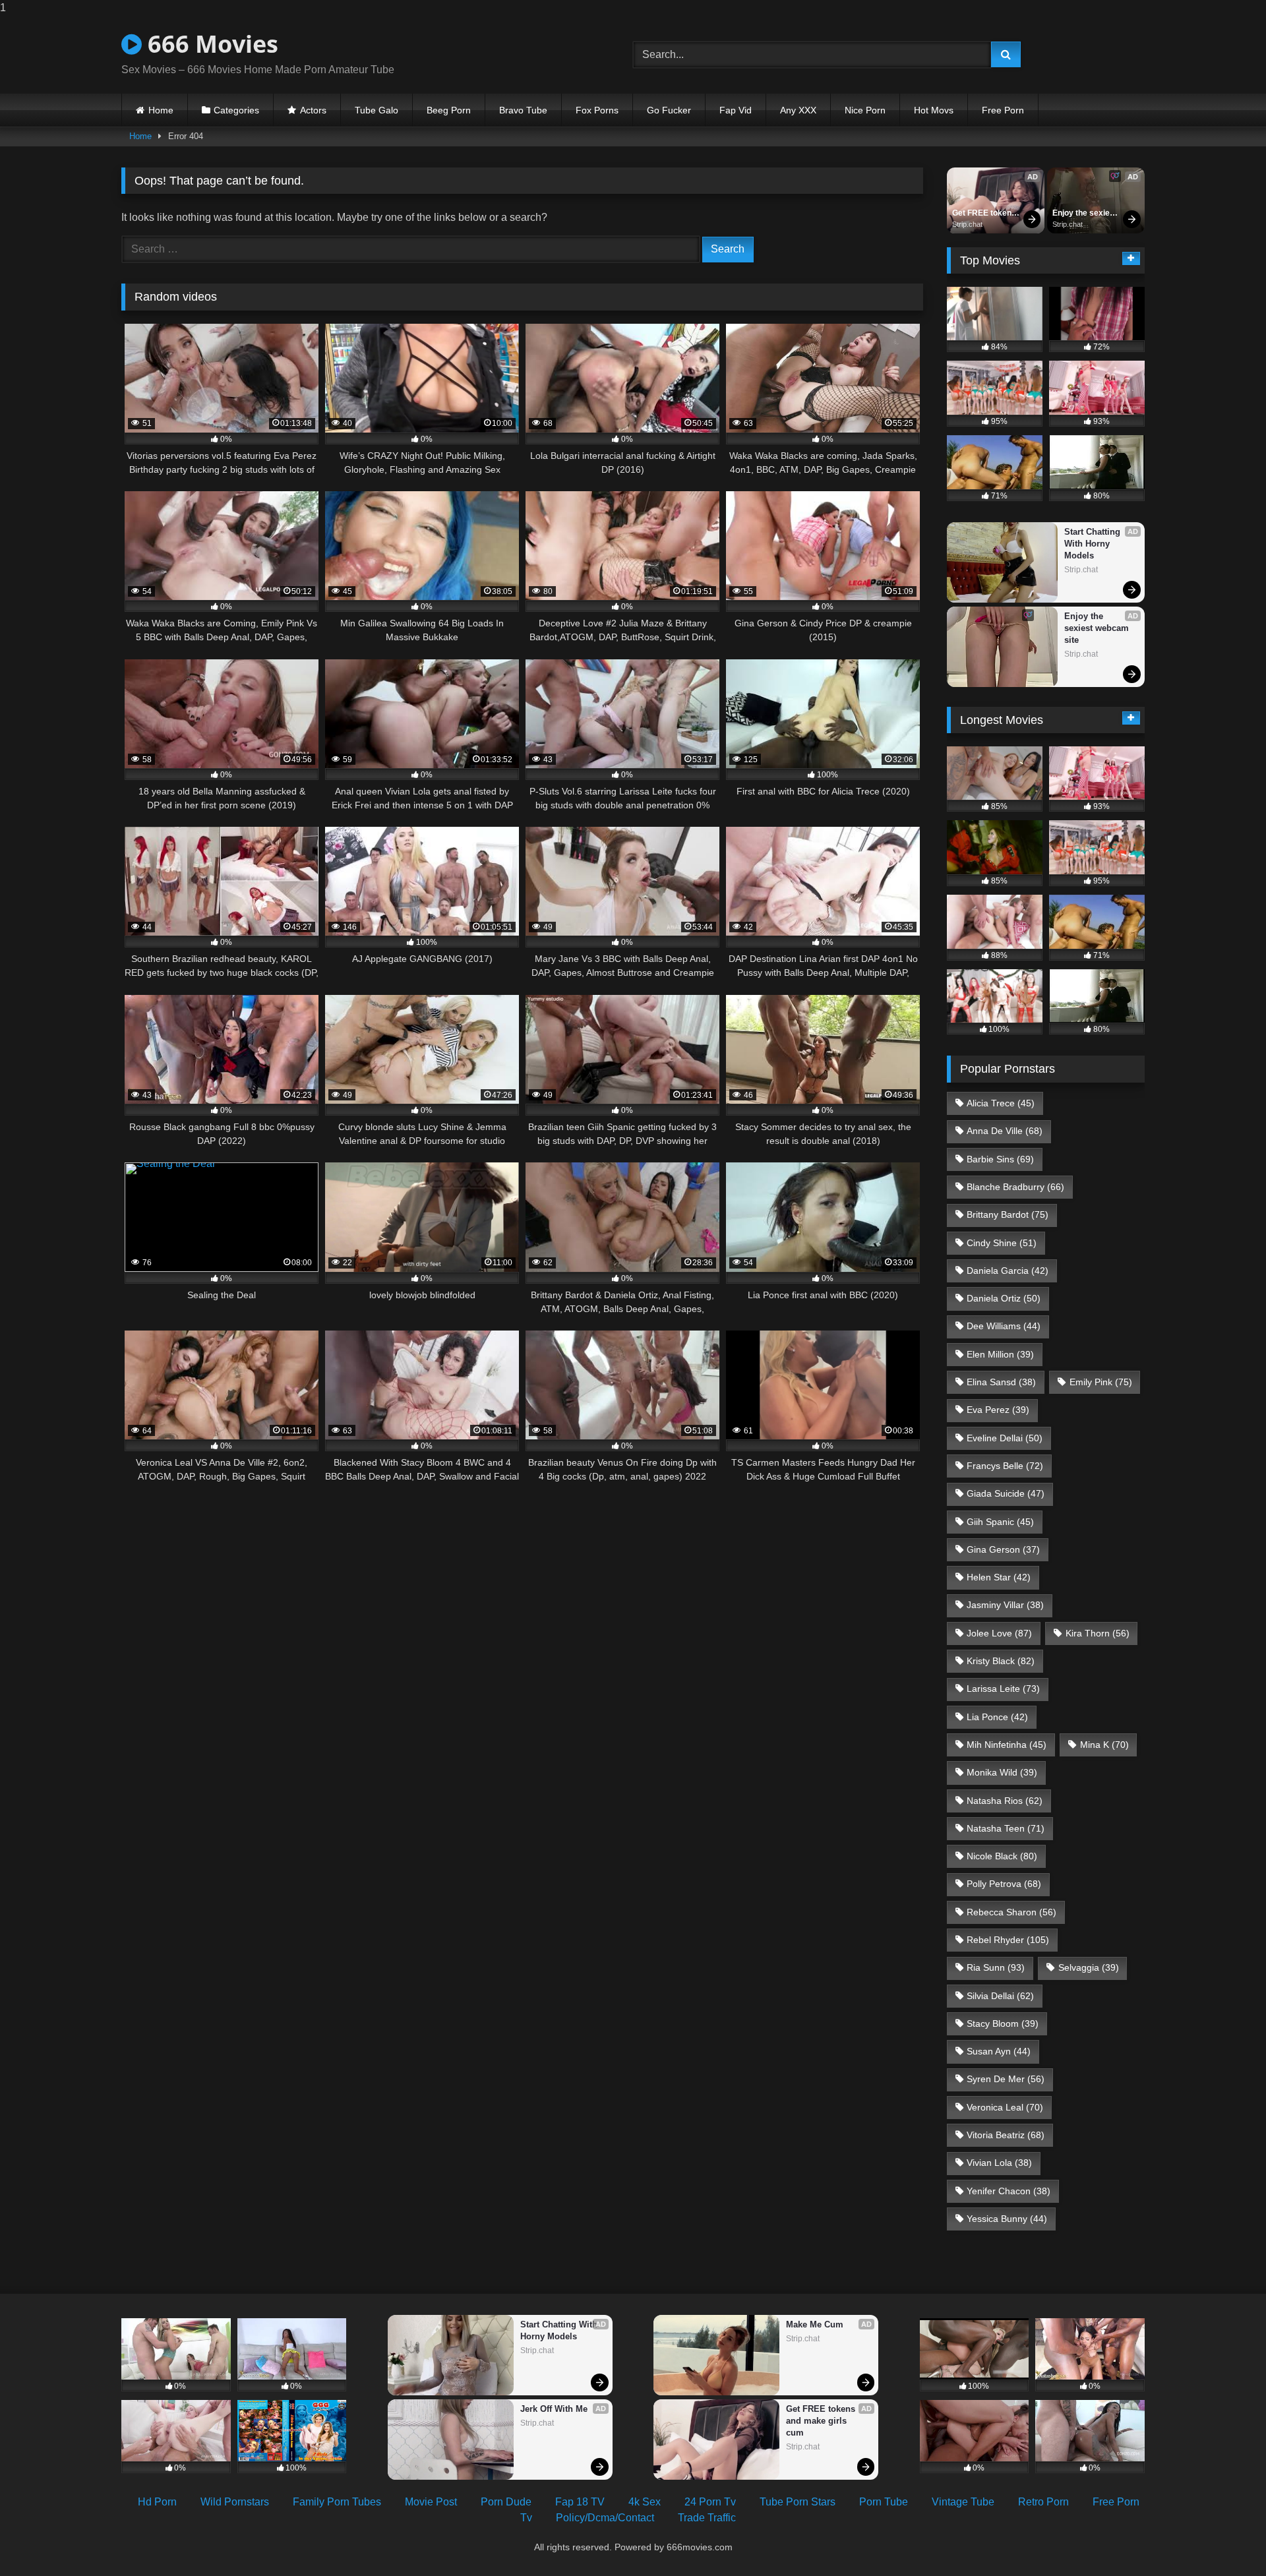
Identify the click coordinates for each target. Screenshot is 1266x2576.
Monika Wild (1002, 1772)
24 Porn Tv (710, 2502)
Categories (236, 110)
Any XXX (798, 110)
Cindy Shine (1002, 1243)
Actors (313, 110)
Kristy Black (1001, 1661)
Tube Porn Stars (798, 2502)
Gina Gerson (1003, 1549)
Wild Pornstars (235, 2502)
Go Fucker (669, 110)
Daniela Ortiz (1004, 1298)
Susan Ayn (999, 2051)
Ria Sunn (996, 1967)
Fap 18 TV (580, 2502)
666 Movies (210, 44)
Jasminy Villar (1005, 1605)
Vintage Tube (963, 2502)
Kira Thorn (1098, 1633)
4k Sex (645, 2502)
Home (161, 110)
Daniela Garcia (1008, 1271)
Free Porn (1003, 110)
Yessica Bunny (1007, 2219)
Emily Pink (1101, 1382)
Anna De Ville (1005, 1131)
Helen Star (999, 1577)
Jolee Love (999, 1633)
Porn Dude (506, 2502)
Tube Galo (377, 110)
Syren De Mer (1006, 2079)
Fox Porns (597, 110)
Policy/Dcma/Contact (605, 2518)
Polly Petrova (1004, 1884)
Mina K (1104, 1745)
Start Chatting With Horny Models (1094, 544)
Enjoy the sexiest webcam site (1086, 214)
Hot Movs (934, 110)
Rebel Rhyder (1008, 1940)
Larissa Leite (1003, 1689)
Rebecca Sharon (1011, 1912)
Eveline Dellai (1005, 1438)
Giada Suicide (1006, 1493)
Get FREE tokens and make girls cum (985, 214)
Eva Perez (998, 1410)
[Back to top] (1225, 2539)
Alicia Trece (1001, 1103)
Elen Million (1000, 1354)
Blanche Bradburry (1015, 1187)
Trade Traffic (707, 2518)
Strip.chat (967, 224)
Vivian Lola (999, 2163)
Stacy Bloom (1003, 2023)
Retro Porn (1043, 2502)
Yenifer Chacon (1009, 2191)
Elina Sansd (1001, 1382)
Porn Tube (884, 2502)
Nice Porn (865, 110)
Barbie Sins (1000, 1159)
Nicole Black (1002, 1856)
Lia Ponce (997, 1717)
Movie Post (431, 2502)
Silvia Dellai (1000, 1996)
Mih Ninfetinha (1007, 1745)
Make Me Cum (815, 2324)
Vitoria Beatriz (1006, 2135)
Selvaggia (1089, 1967)
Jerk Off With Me (554, 2409)
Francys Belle (1005, 1466)
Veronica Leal (1005, 2107)
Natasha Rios (1005, 1801)
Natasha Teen (1006, 1828)
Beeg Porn (449, 110)
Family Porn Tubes (337, 2502)
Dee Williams (1004, 1326)
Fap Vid (736, 110)
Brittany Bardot (1008, 1214)
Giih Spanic (1000, 1522)
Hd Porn (157, 2502)
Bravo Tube (523, 110)
